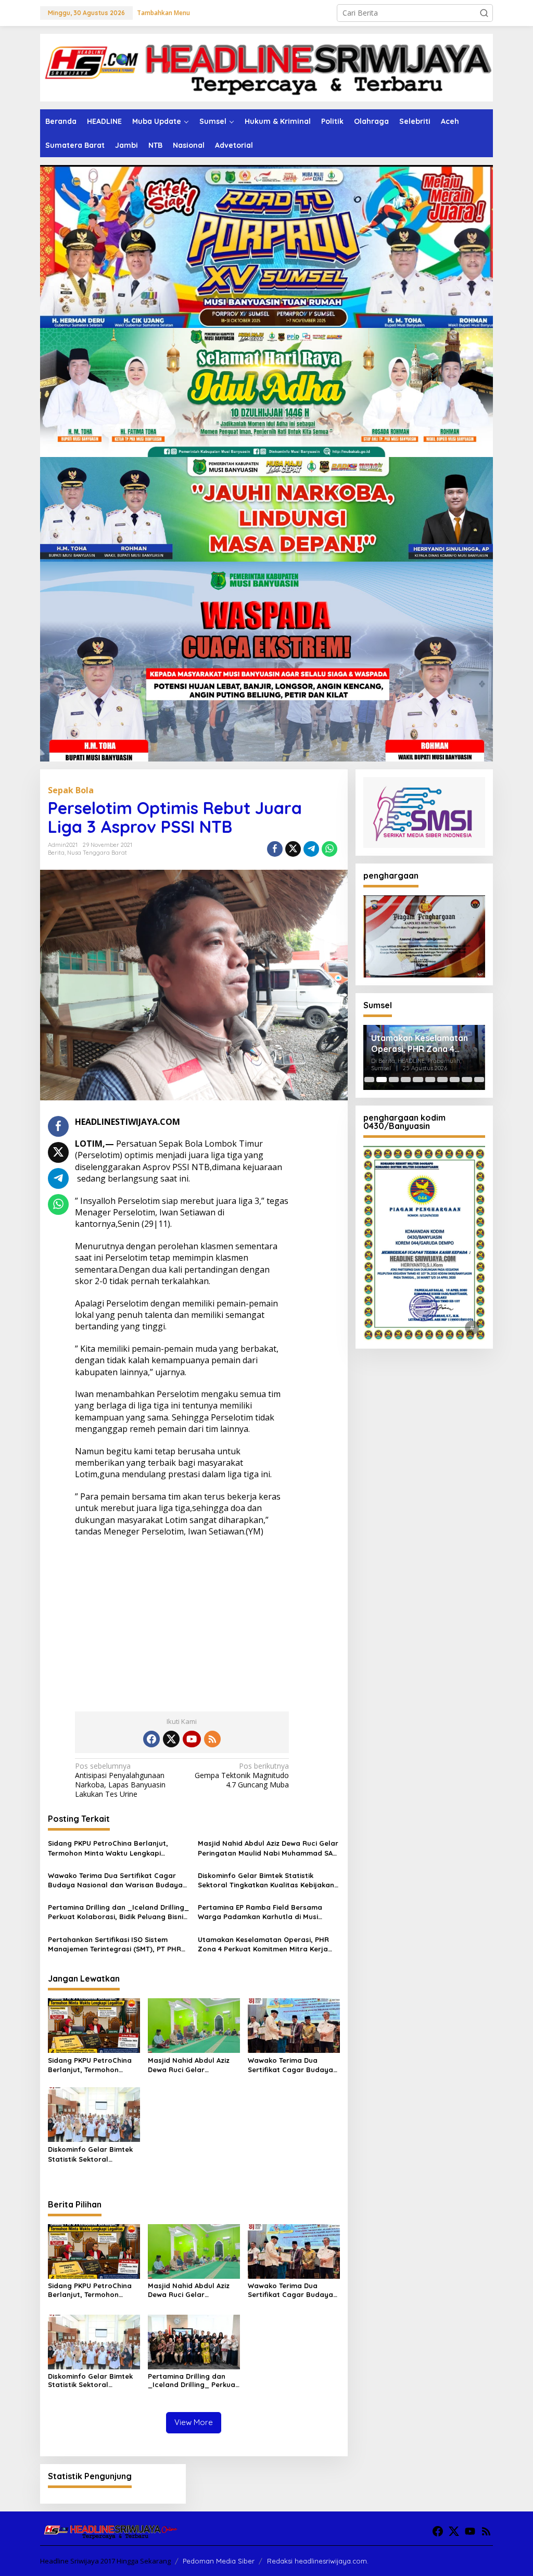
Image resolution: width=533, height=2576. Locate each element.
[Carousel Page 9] (467, 1080)
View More (194, 2422)
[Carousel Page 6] (430, 1080)
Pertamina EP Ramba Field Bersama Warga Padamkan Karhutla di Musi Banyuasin (260, 1912)
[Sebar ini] (275, 849)
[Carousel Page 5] (418, 1080)
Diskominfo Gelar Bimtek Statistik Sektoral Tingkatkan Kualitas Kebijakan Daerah (266, 1880)
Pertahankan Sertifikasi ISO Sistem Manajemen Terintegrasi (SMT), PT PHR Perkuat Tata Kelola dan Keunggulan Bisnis (115, 1944)
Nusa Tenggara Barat (97, 853)
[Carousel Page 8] (455, 1080)
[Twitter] (171, 1739)
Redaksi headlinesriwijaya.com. (318, 2561)
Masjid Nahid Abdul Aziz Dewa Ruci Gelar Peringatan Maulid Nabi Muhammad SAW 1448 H (268, 1848)
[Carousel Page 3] (394, 1080)
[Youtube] (192, 1739)
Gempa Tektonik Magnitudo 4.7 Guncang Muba (242, 1775)
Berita (56, 853)
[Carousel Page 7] (442, 1080)
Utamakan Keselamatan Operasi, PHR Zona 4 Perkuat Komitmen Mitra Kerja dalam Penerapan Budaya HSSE (263, 1944)
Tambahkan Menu (163, 13)
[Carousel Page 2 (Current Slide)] (381, 1080)
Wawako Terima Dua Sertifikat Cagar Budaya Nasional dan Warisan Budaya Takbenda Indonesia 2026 (115, 1880)
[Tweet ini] (293, 849)
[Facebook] (151, 1739)
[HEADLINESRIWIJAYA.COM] (266, 67)
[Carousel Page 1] (369, 1080)
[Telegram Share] (311, 849)
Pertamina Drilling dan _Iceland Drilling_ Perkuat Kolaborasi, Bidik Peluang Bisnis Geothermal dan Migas (118, 1912)
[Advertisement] (182, 1620)
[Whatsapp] (329, 849)
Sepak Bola (71, 790)
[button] (484, 13)
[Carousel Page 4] (406, 1080)
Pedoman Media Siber (219, 2561)
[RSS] (212, 1739)
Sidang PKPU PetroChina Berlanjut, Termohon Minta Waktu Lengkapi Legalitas (108, 1848)
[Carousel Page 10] (479, 1080)
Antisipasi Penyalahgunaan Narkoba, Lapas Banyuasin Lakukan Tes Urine (120, 1780)
